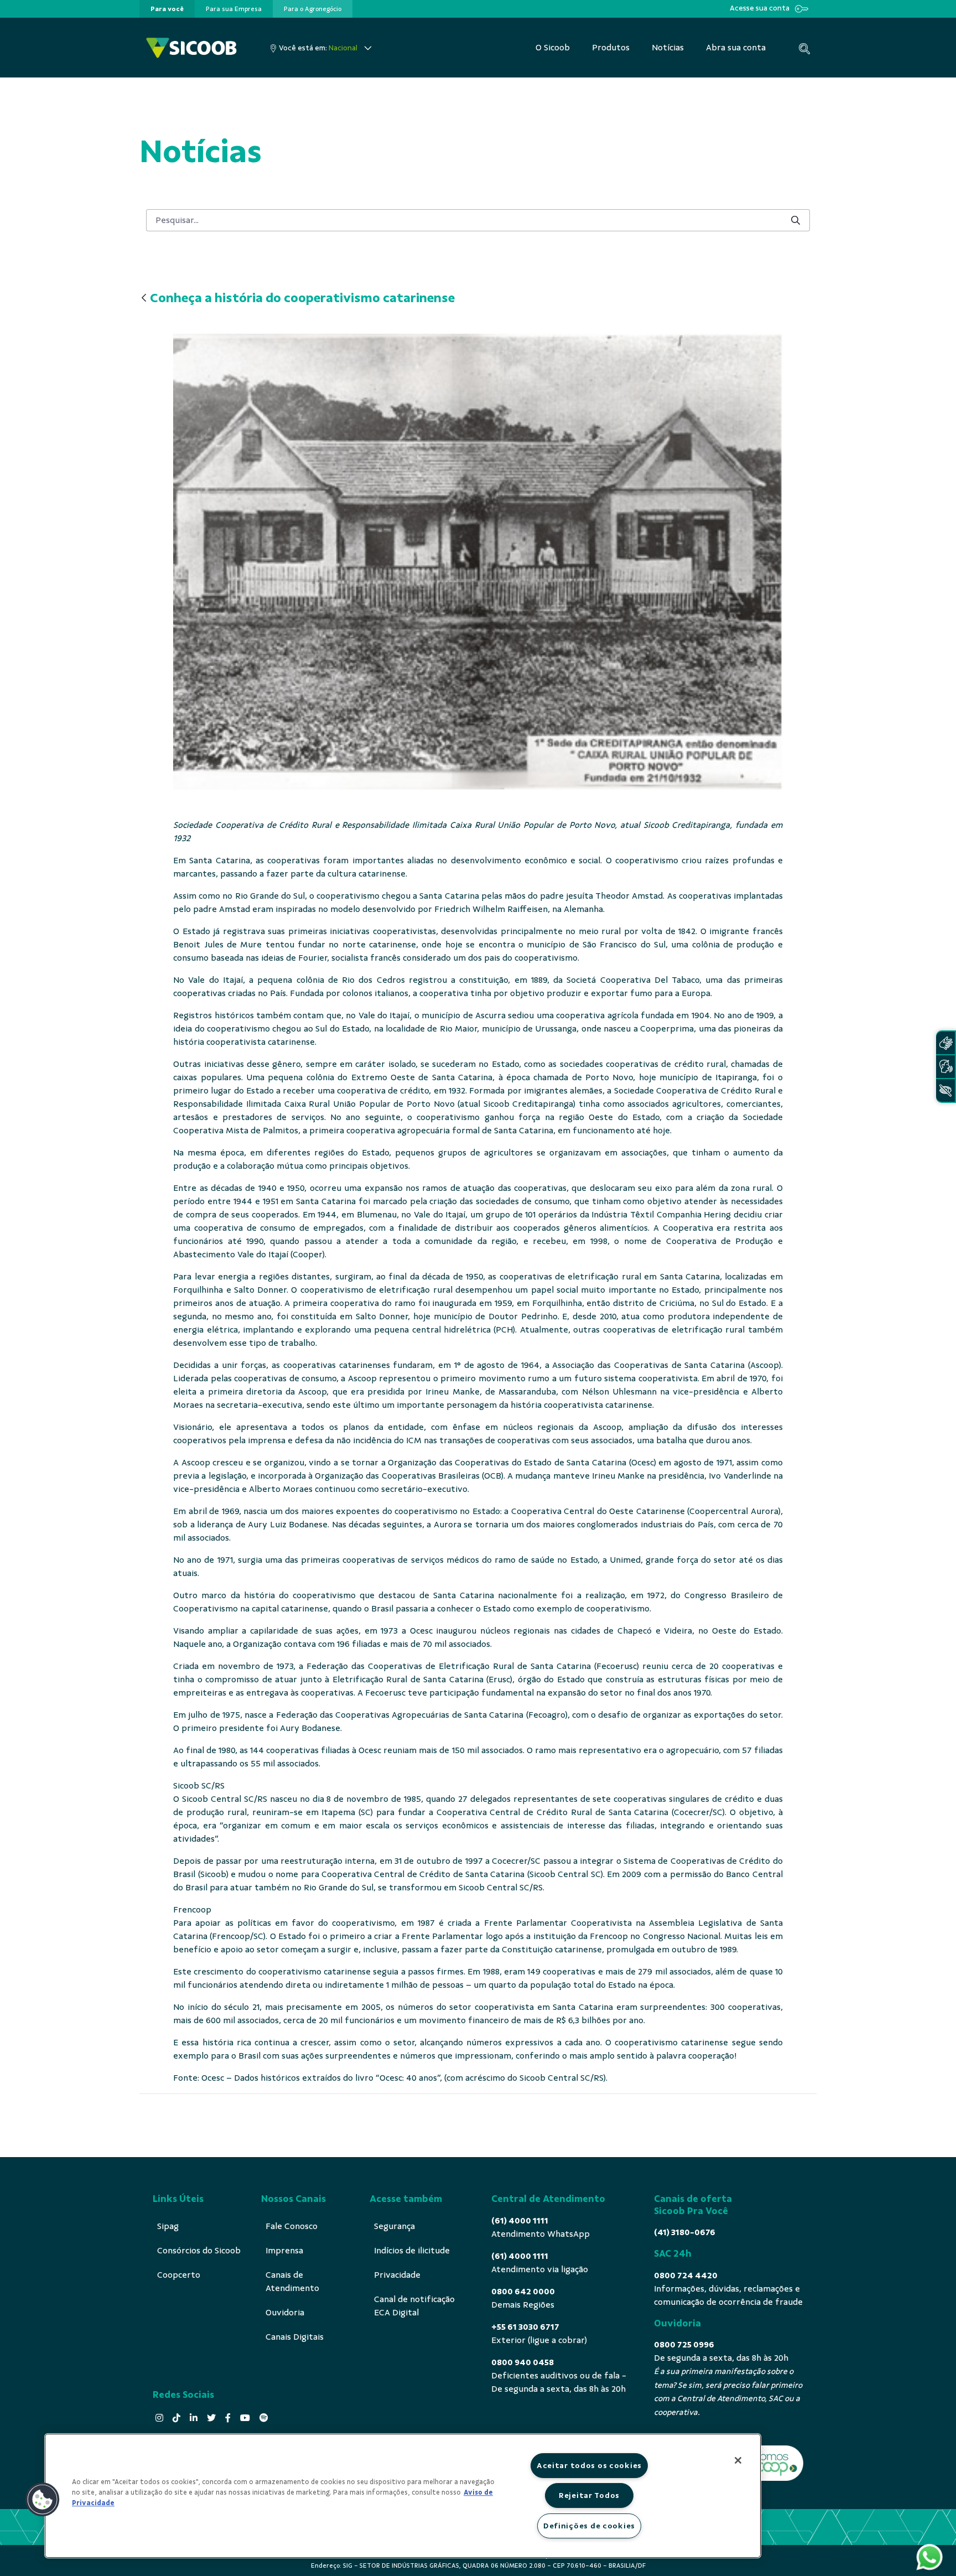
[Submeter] (796, 220)
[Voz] (945, 1067)
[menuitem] (167, 9)
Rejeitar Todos (589, 2495)
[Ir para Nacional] (191, 48)
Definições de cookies (589, 2526)
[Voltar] (144, 299)
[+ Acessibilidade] (945, 1090)
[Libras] (945, 1043)
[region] (403, 2496)
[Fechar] (738, 2460)
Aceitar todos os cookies (589, 2465)
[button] (43, 2500)
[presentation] (167, 9)
